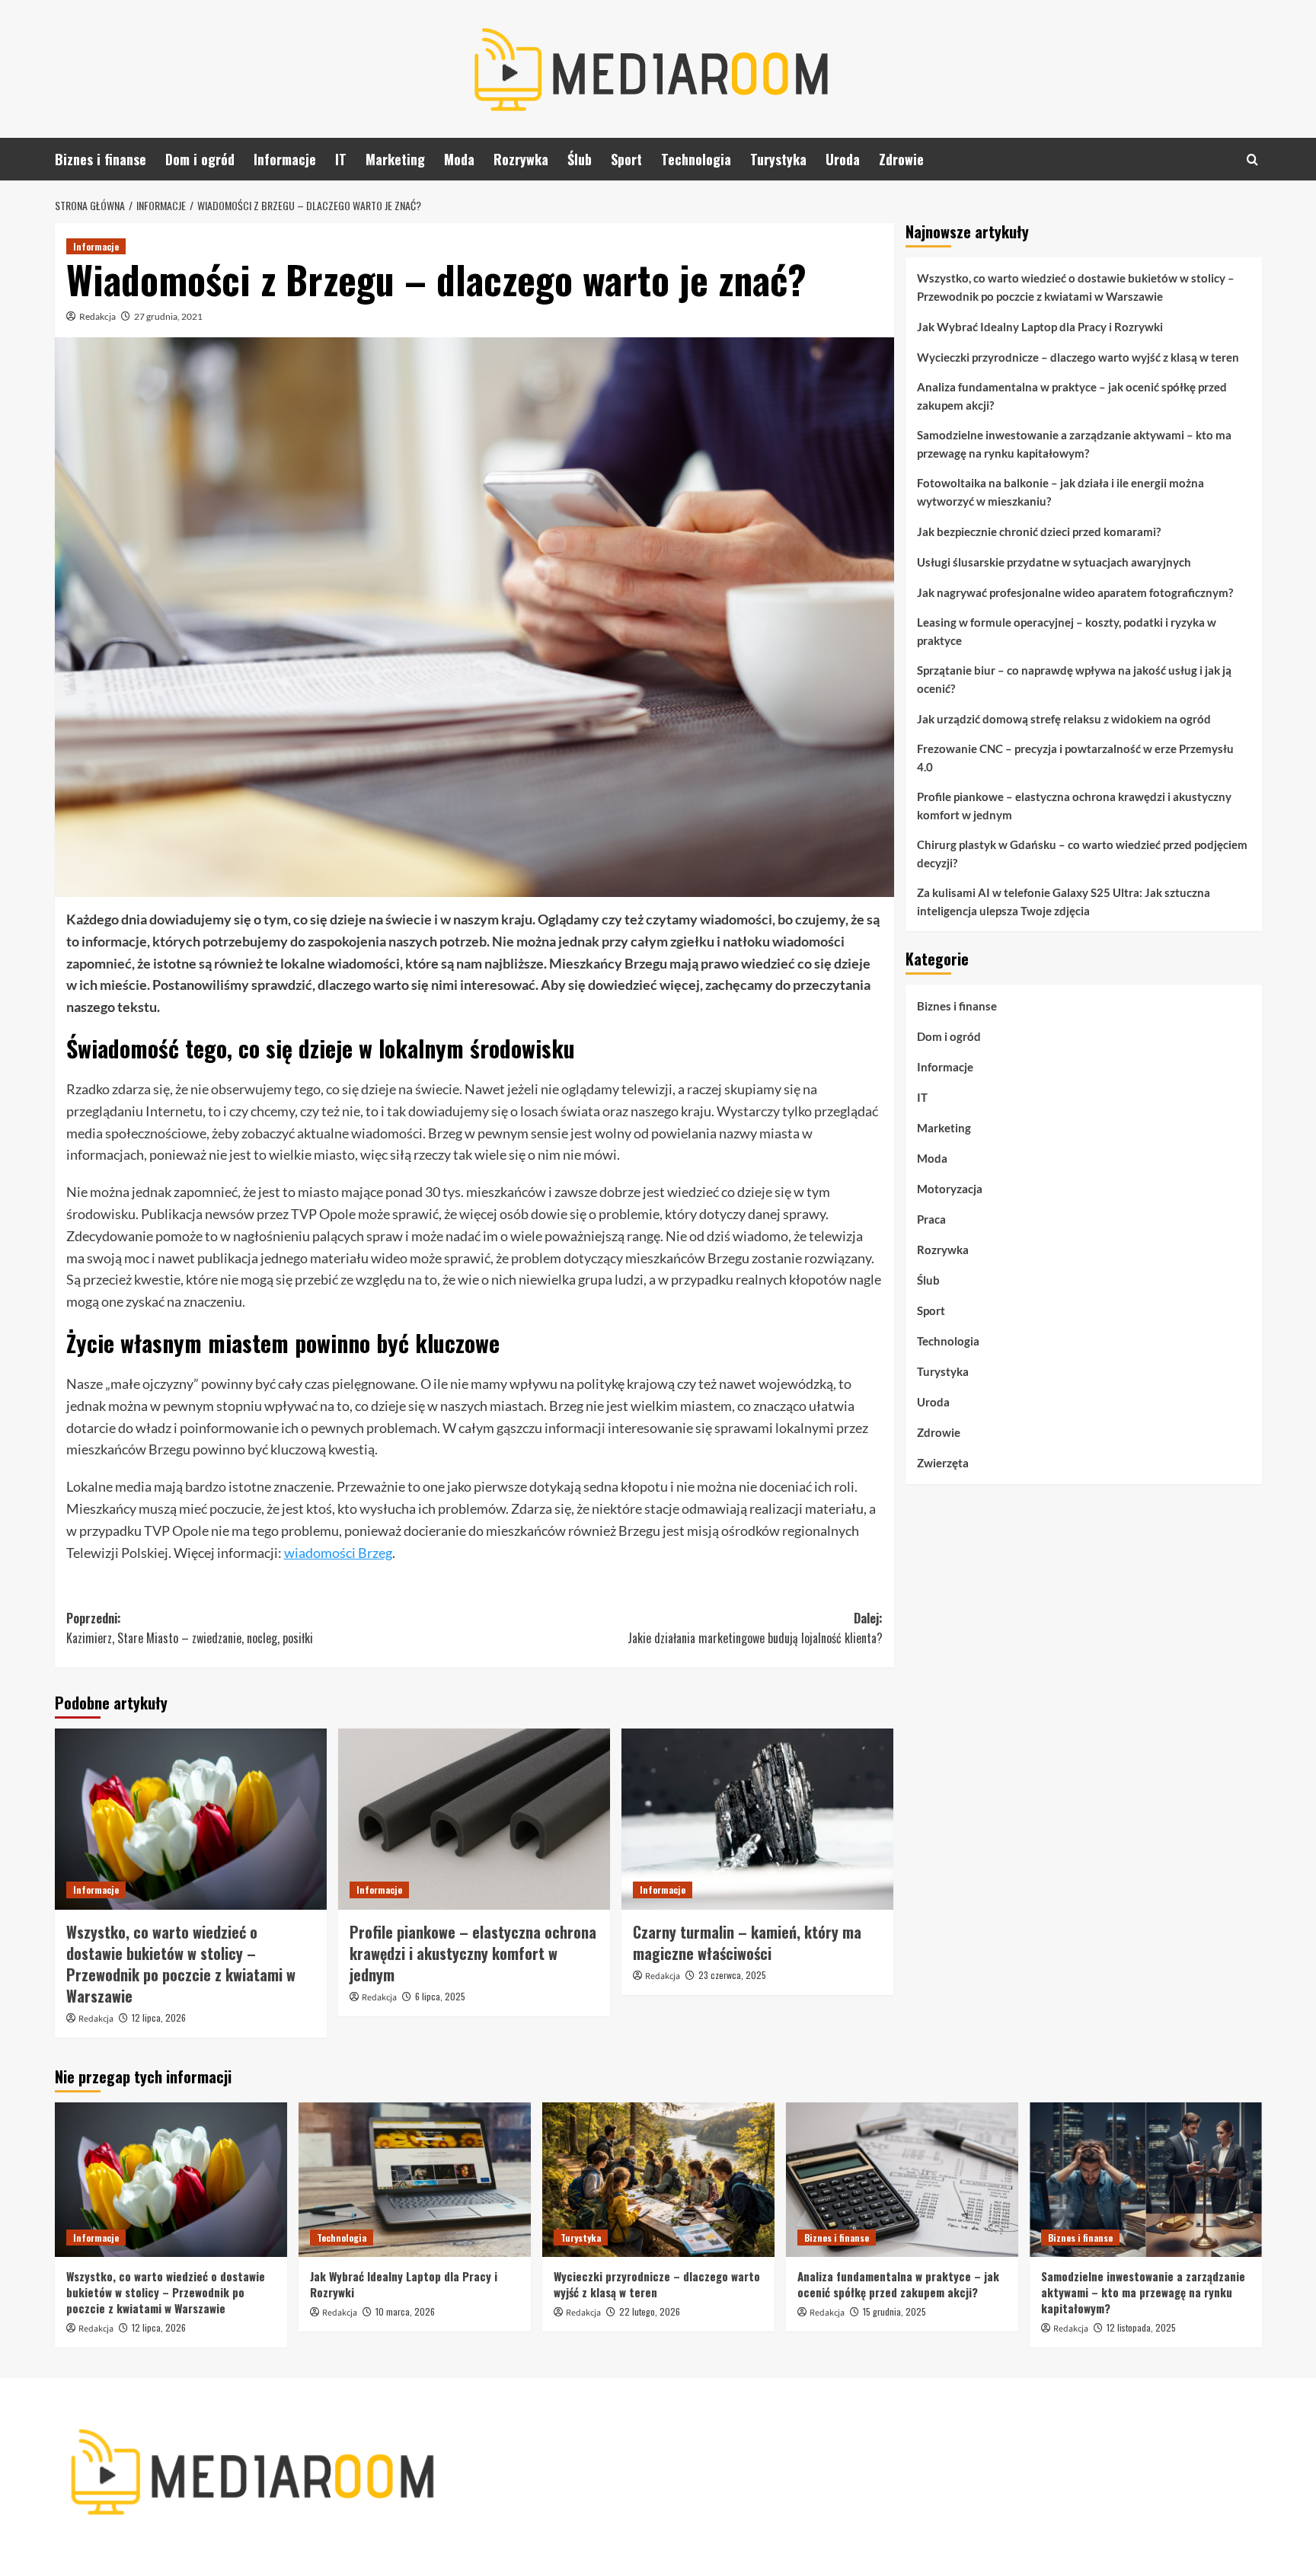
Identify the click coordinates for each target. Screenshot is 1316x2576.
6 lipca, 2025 (440, 1996)
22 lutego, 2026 (650, 2311)
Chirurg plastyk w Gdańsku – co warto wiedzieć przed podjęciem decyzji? (1082, 854)
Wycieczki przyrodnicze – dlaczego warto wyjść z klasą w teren (1078, 357)
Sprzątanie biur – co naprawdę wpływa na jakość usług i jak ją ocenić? (1074, 679)
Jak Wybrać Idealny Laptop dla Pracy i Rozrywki (1040, 327)
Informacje (285, 159)
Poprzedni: (190, 1628)
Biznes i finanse (101, 159)
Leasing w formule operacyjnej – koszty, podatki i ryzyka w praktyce (1067, 631)
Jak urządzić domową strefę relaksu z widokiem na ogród (1064, 719)
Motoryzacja (950, 1189)
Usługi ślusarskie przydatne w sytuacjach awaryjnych (1054, 562)
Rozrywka (521, 159)
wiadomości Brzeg (338, 1553)
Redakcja (97, 316)
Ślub (580, 159)
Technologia (696, 159)
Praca (931, 1219)
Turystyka (778, 159)
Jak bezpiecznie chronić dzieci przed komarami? (1039, 531)
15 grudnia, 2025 (894, 2311)
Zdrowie (901, 159)
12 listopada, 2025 (1141, 2327)
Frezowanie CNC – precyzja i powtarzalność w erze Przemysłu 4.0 (1075, 758)
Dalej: (755, 1628)
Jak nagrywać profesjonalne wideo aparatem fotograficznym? (1075, 592)
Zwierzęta (943, 1463)
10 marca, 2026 (405, 2311)
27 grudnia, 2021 (168, 316)
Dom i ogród (200, 159)
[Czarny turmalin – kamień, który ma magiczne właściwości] (757, 1819)
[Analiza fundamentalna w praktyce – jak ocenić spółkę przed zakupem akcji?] (902, 2180)
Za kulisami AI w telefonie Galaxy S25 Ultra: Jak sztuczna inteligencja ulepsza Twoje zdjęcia (1064, 902)
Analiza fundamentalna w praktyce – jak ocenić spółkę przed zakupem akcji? (1072, 396)
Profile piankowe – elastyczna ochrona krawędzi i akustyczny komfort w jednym (473, 1953)
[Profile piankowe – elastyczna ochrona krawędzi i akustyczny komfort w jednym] (474, 1819)
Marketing (395, 159)
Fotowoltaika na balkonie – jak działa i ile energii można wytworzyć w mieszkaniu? (1060, 492)
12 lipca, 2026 (159, 2017)
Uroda (843, 159)
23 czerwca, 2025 (732, 1975)
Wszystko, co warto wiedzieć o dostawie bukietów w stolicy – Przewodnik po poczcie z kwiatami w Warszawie (181, 1964)
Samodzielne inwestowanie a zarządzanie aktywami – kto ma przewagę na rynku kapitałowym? (1074, 444)
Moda (459, 159)
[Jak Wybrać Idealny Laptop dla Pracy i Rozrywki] (415, 2180)
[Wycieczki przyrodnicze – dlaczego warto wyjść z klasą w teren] (658, 2180)
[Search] (1252, 160)
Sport (626, 159)
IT (341, 159)
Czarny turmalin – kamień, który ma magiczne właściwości (747, 1942)
